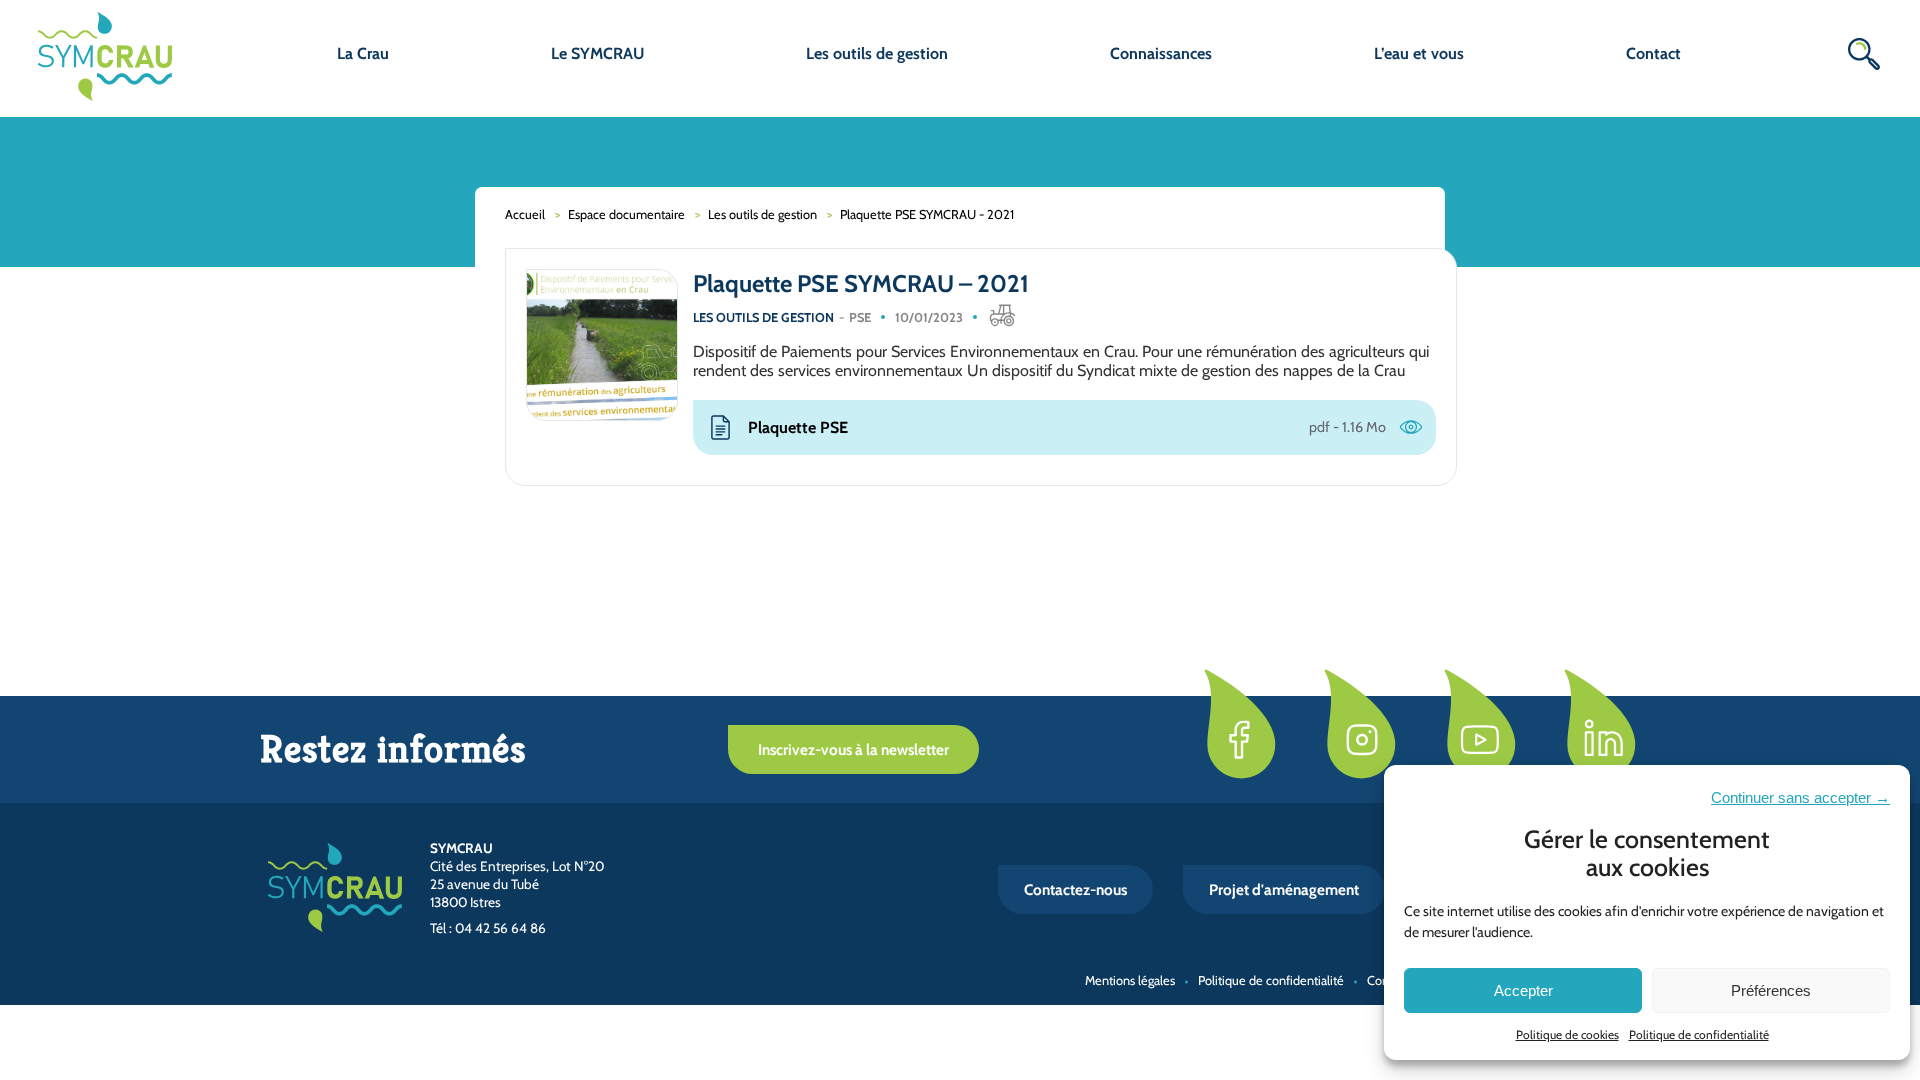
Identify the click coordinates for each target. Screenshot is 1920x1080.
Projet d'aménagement (1284, 889)
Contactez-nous (1075, 889)
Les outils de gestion (762, 214)
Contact (1653, 53)
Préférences (1771, 990)
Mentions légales (1130, 980)
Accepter (1523, 990)
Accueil (525, 214)
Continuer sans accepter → (1800, 797)
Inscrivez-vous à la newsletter (853, 749)
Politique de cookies (1567, 1034)
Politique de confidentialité (1699, 1034)
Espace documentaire (626, 214)
